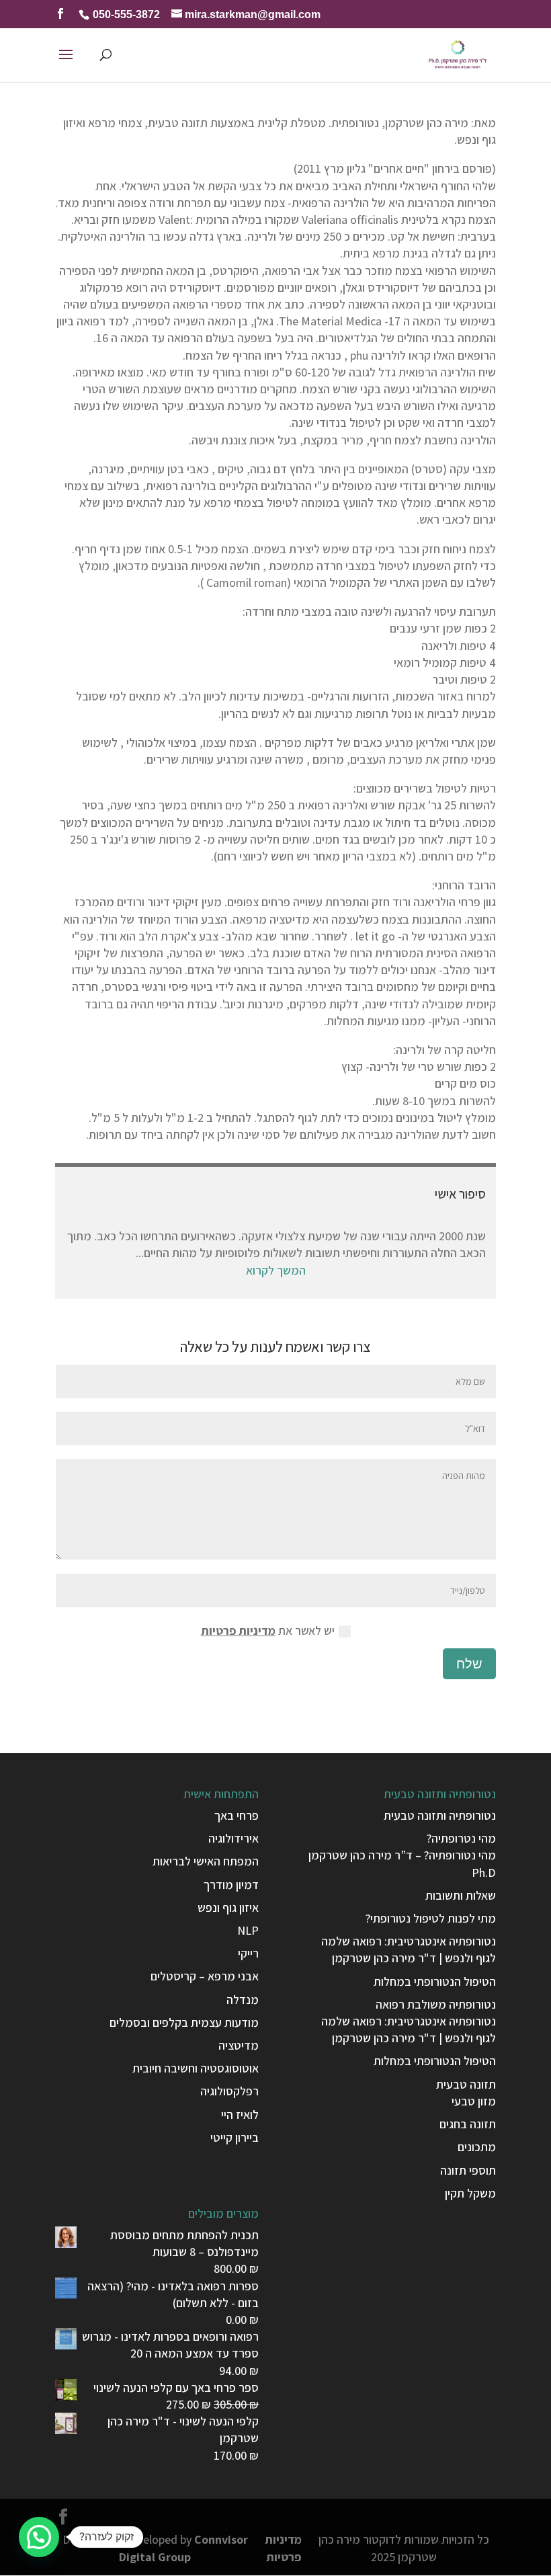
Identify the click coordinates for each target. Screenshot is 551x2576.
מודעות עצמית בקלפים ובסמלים (184, 2022)
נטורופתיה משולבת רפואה (436, 2004)
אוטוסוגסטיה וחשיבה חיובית (196, 2068)
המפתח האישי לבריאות (206, 1861)
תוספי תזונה (468, 2170)
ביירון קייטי (235, 2137)
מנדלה (243, 2000)
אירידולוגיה (234, 1838)
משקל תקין (470, 2193)
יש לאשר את (268, 1631)
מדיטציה (239, 2045)
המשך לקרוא (276, 1270)
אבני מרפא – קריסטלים (205, 1976)
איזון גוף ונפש (228, 1907)
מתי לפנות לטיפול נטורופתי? (431, 1918)
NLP (248, 1930)
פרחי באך (237, 1815)
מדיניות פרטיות (238, 1631)
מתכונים (477, 2147)
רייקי (248, 1953)
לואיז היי (240, 2115)
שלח (469, 1664)
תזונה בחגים (468, 2124)
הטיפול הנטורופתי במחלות (435, 1981)
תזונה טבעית (466, 2084)
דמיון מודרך (231, 1885)
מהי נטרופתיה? (461, 1838)
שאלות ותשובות (461, 1895)
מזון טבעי (474, 2101)
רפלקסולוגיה (229, 2091)
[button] (39, 2537)
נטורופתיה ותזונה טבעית (440, 1815)
